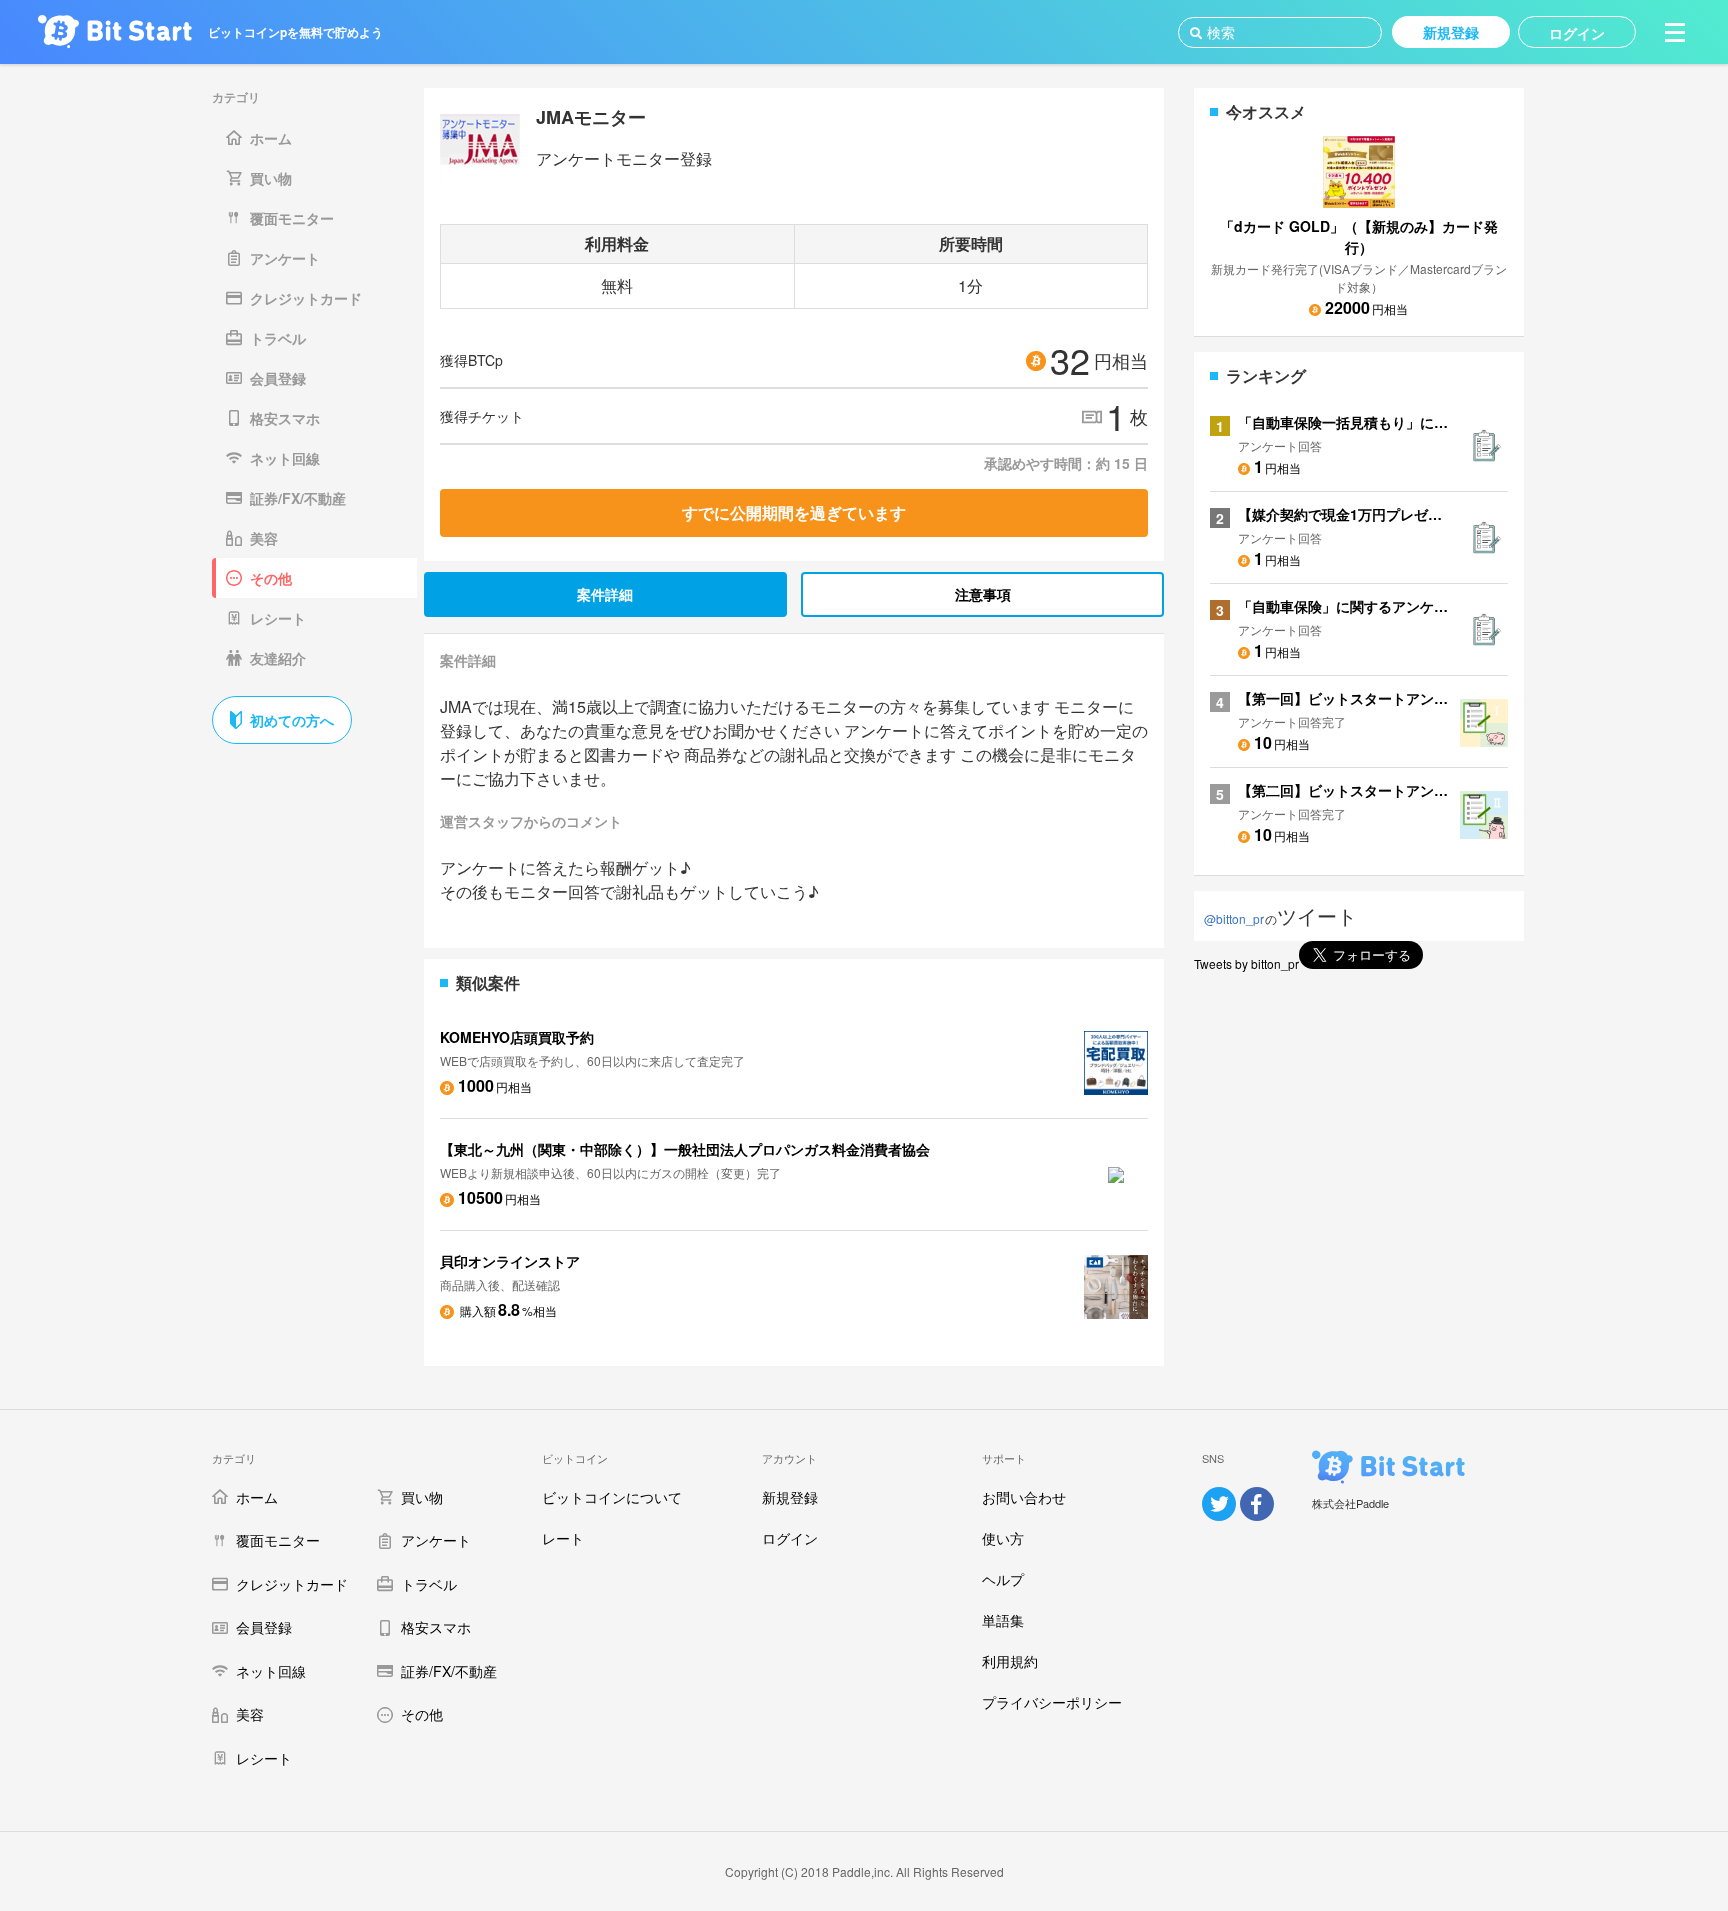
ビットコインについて (612, 1497)
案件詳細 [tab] (605, 594)
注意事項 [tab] (983, 594)
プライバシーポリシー (1052, 1702)
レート (563, 1538)
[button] (1675, 32)
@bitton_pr (1234, 918)
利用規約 (1010, 1661)
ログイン (790, 1538)
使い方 (1003, 1538)
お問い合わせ (1024, 1497)
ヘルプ (1003, 1579)
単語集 (1003, 1620)
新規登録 (790, 1497)
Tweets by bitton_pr (1246, 963)
